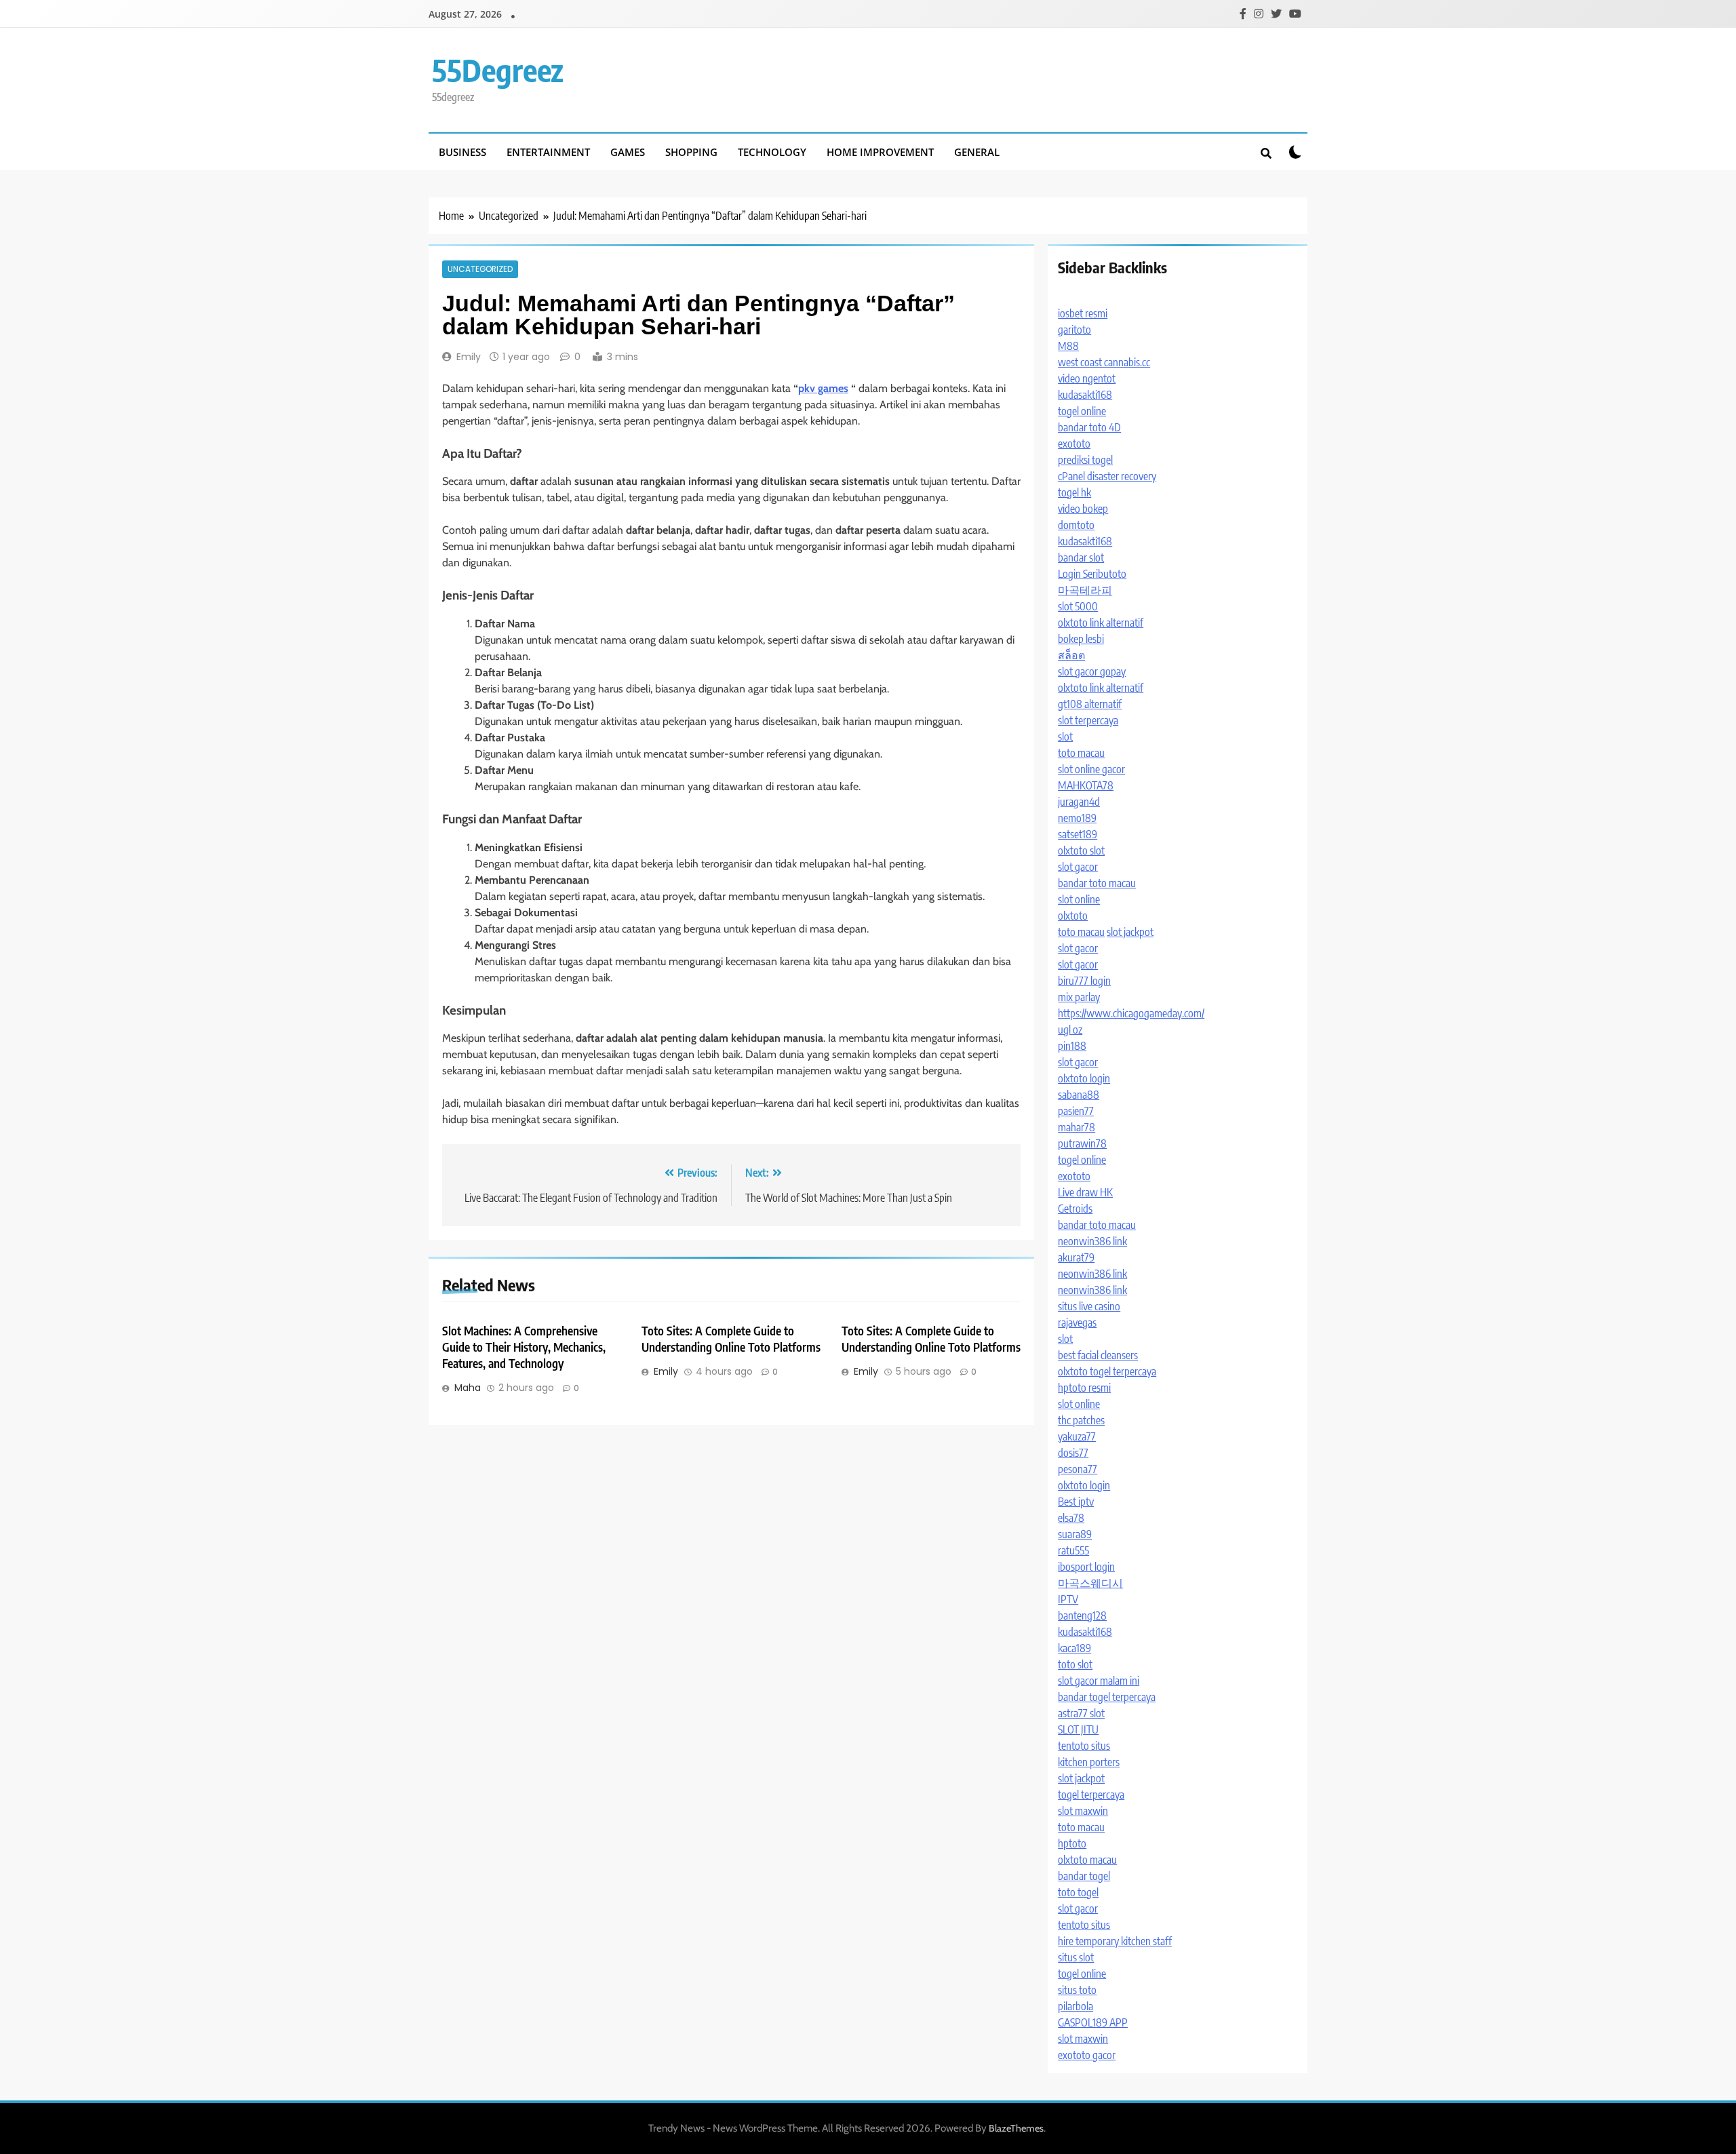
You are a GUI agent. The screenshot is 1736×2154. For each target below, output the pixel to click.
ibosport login (1086, 1567)
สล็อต (1071, 655)
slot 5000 (1078, 606)
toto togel (1078, 1892)
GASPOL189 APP (1093, 2022)
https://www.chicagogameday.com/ (1131, 1013)
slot (1065, 737)
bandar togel (1084, 1876)
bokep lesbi (1081, 639)
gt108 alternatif (1090, 704)
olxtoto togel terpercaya (1107, 1371)
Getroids (1075, 1209)
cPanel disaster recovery (1107, 476)
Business (462, 152)
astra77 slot (1081, 1713)
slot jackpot (1130, 932)
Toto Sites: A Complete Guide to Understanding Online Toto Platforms (731, 1339)
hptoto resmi (1084, 1388)
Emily (469, 357)
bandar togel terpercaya (1107, 1697)
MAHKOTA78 (1086, 785)
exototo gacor (1087, 2055)
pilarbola (1076, 2006)
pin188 (1072, 1046)
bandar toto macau (1097, 883)
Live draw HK (1085, 1192)
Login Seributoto (1092, 574)
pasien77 (1076, 1111)
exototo (1074, 444)
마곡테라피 (1085, 590)
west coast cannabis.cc (1104, 362)
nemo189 (1077, 818)
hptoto (1072, 1843)
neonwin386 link (1092, 1241)
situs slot (1076, 1957)
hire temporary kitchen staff (1115, 1941)
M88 (1068, 346)
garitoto (1074, 330)
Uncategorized (480, 269)
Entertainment (548, 152)
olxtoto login (1084, 1078)
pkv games (823, 388)
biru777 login (1084, 981)
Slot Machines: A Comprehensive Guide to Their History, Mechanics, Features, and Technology (524, 1347)
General (977, 152)
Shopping (691, 152)
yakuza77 (1077, 1436)
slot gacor (1078, 867)
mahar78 (1077, 1127)
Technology (772, 152)
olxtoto (1073, 916)
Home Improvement (880, 152)
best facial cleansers (1098, 1355)
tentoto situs (1084, 1746)
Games (628, 152)
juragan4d (1079, 802)
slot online (1079, 899)
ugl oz (1070, 1030)
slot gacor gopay (1092, 671)
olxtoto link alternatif (1101, 623)
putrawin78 (1082, 1143)
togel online (1082, 411)
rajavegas (1077, 1323)
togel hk (1074, 492)
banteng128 (1082, 1615)
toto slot (1075, 1664)
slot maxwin (1083, 1811)
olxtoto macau (1087, 1860)
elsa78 (1071, 1518)
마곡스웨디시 (1090, 1583)
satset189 (1078, 834)
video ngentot (1087, 378)
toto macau (1081, 753)
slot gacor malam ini (1099, 1681)
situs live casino (1089, 1306)
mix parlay (1079, 997)
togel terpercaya (1091, 1795)
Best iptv (1076, 1502)
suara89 (1075, 1534)
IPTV (1068, 1599)
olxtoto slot (1081, 850)
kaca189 (1074, 1648)
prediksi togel (1085, 460)
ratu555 (1073, 1550)
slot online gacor (1091, 769)
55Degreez (498, 70)
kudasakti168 (1085, 395)
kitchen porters (1089, 1762)
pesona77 (1078, 1469)
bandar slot (1081, 557)
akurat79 (1076, 1257)
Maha (468, 1388)
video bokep (1083, 509)
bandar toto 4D (1089, 427)
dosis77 (1073, 1453)
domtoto (1076, 525)
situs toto (1077, 1990)
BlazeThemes (1016, 2128)
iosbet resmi (1083, 313)
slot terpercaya (1088, 720)
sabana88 (1079, 1095)
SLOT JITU (1078, 1729)
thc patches (1081, 1420)
